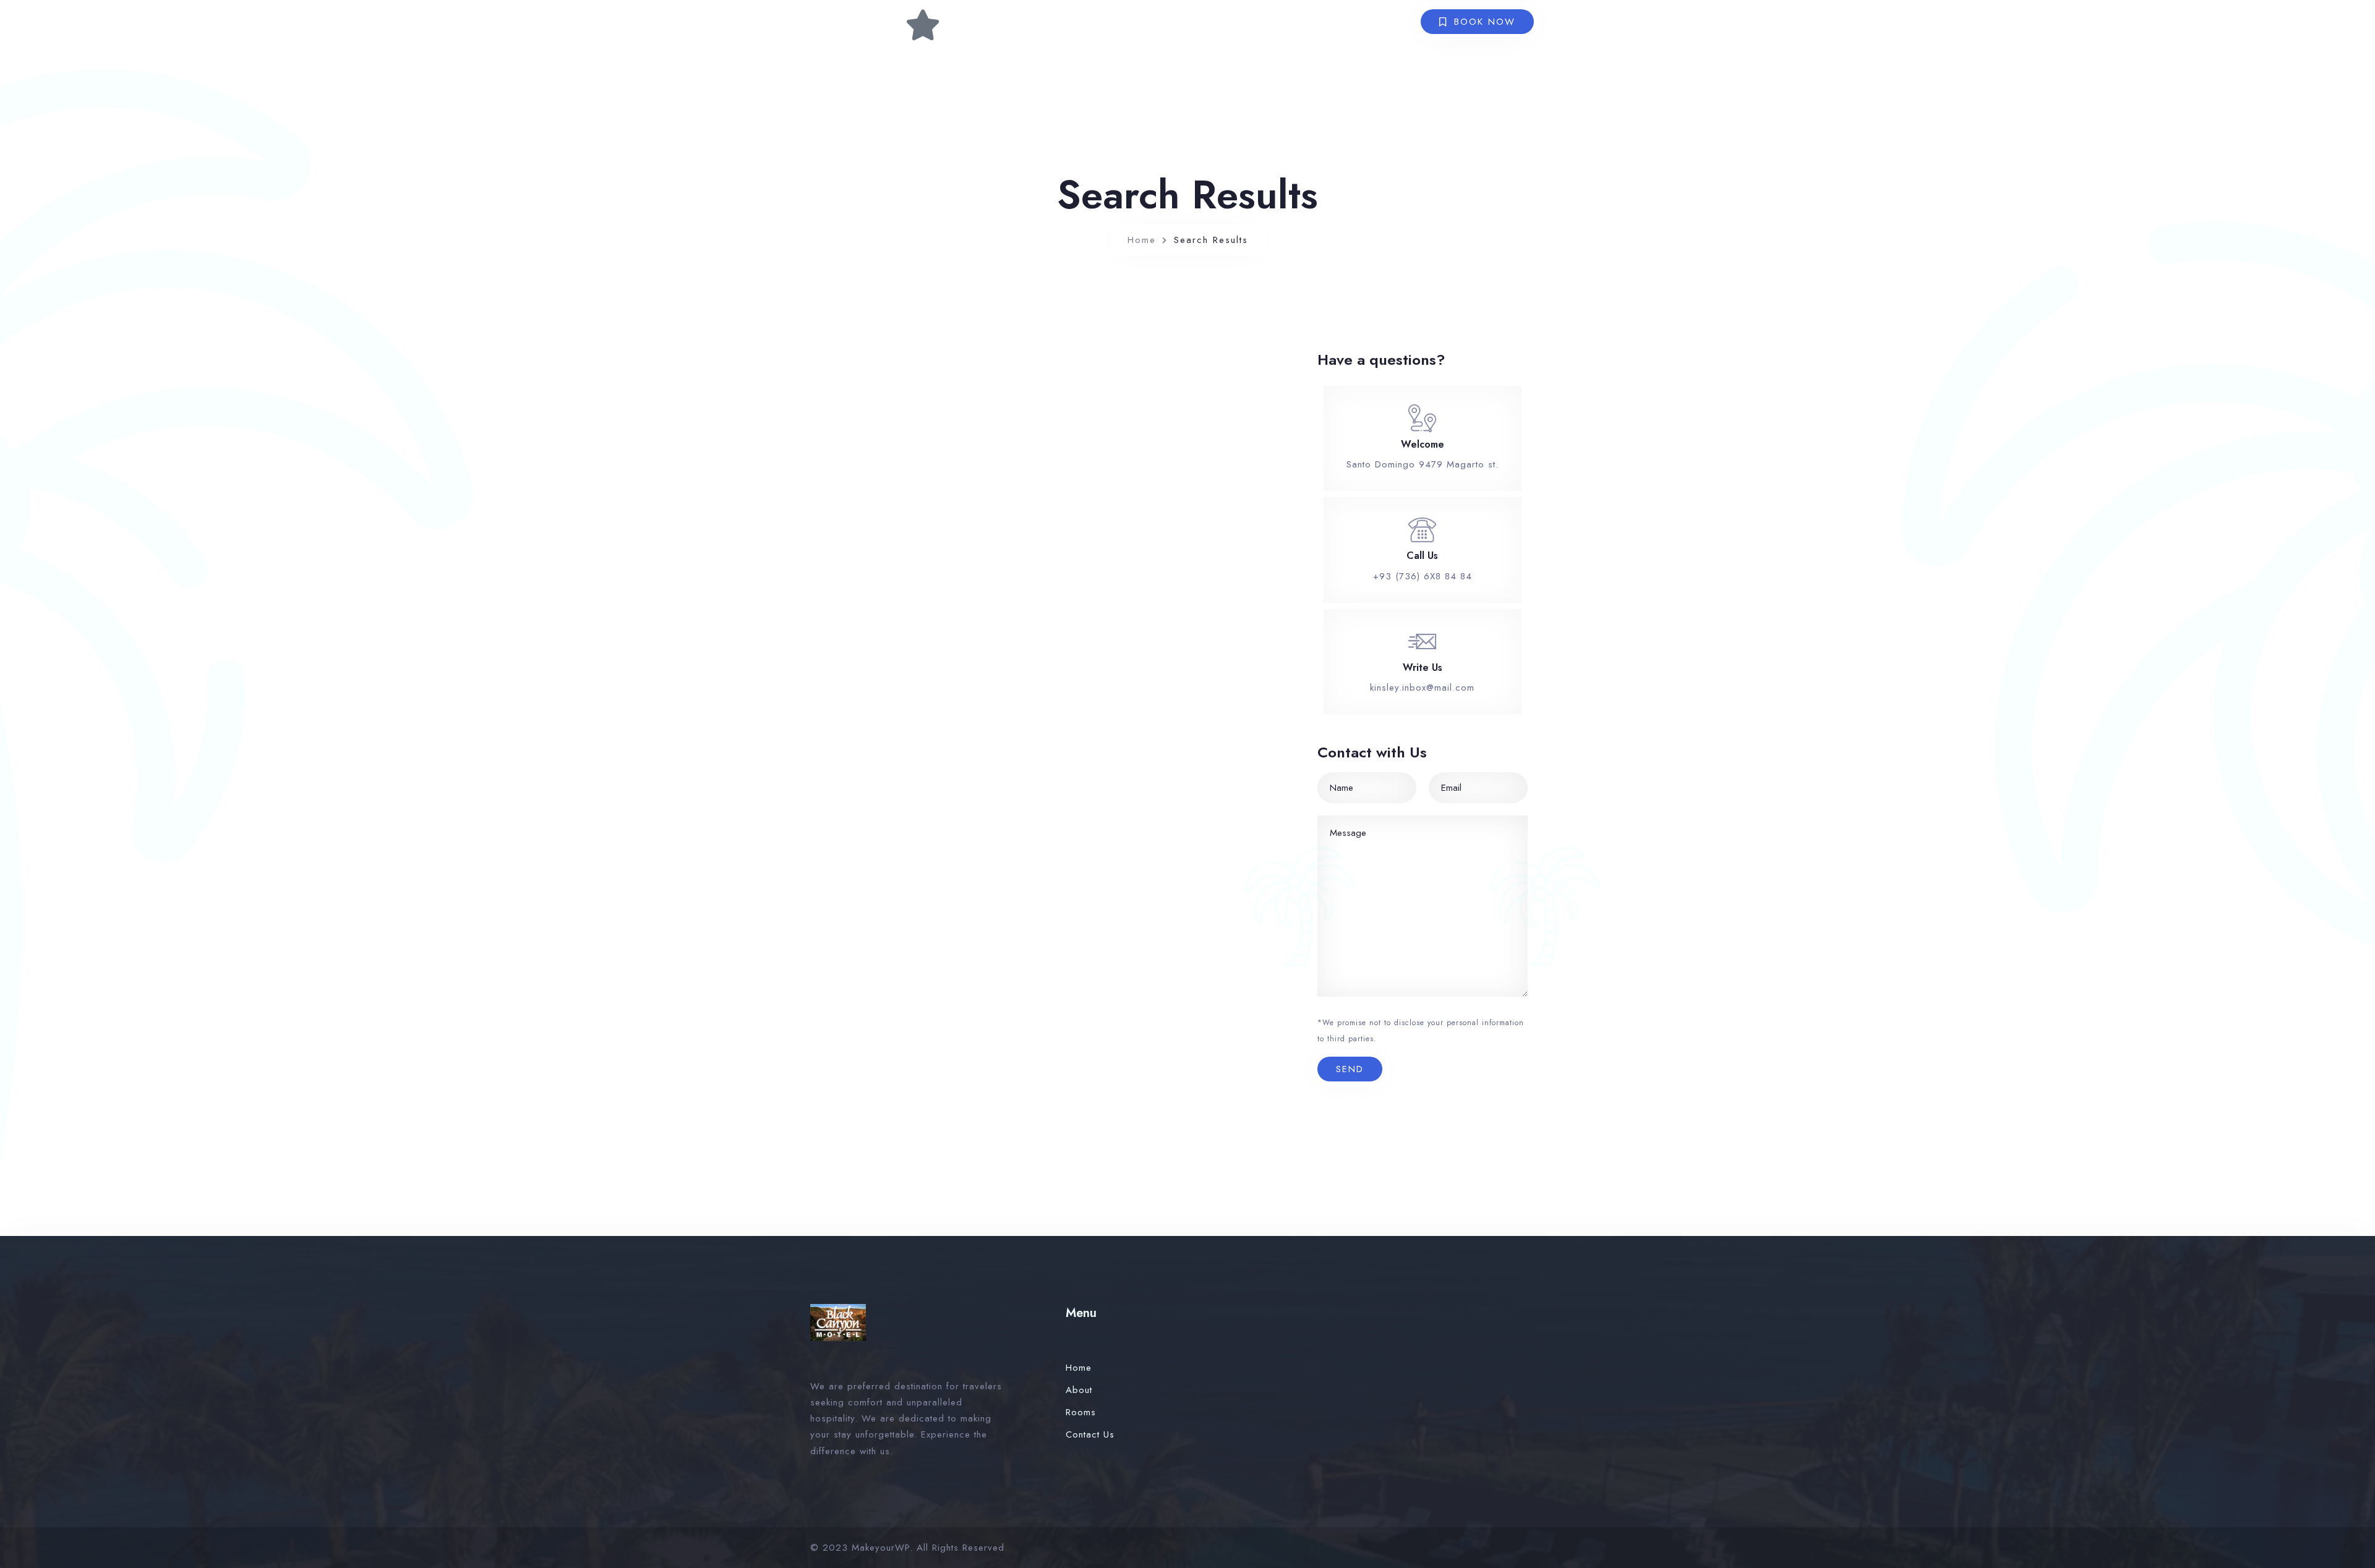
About (1079, 1390)
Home (1142, 240)
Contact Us (1090, 1434)
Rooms (1081, 1412)
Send (1350, 1069)
